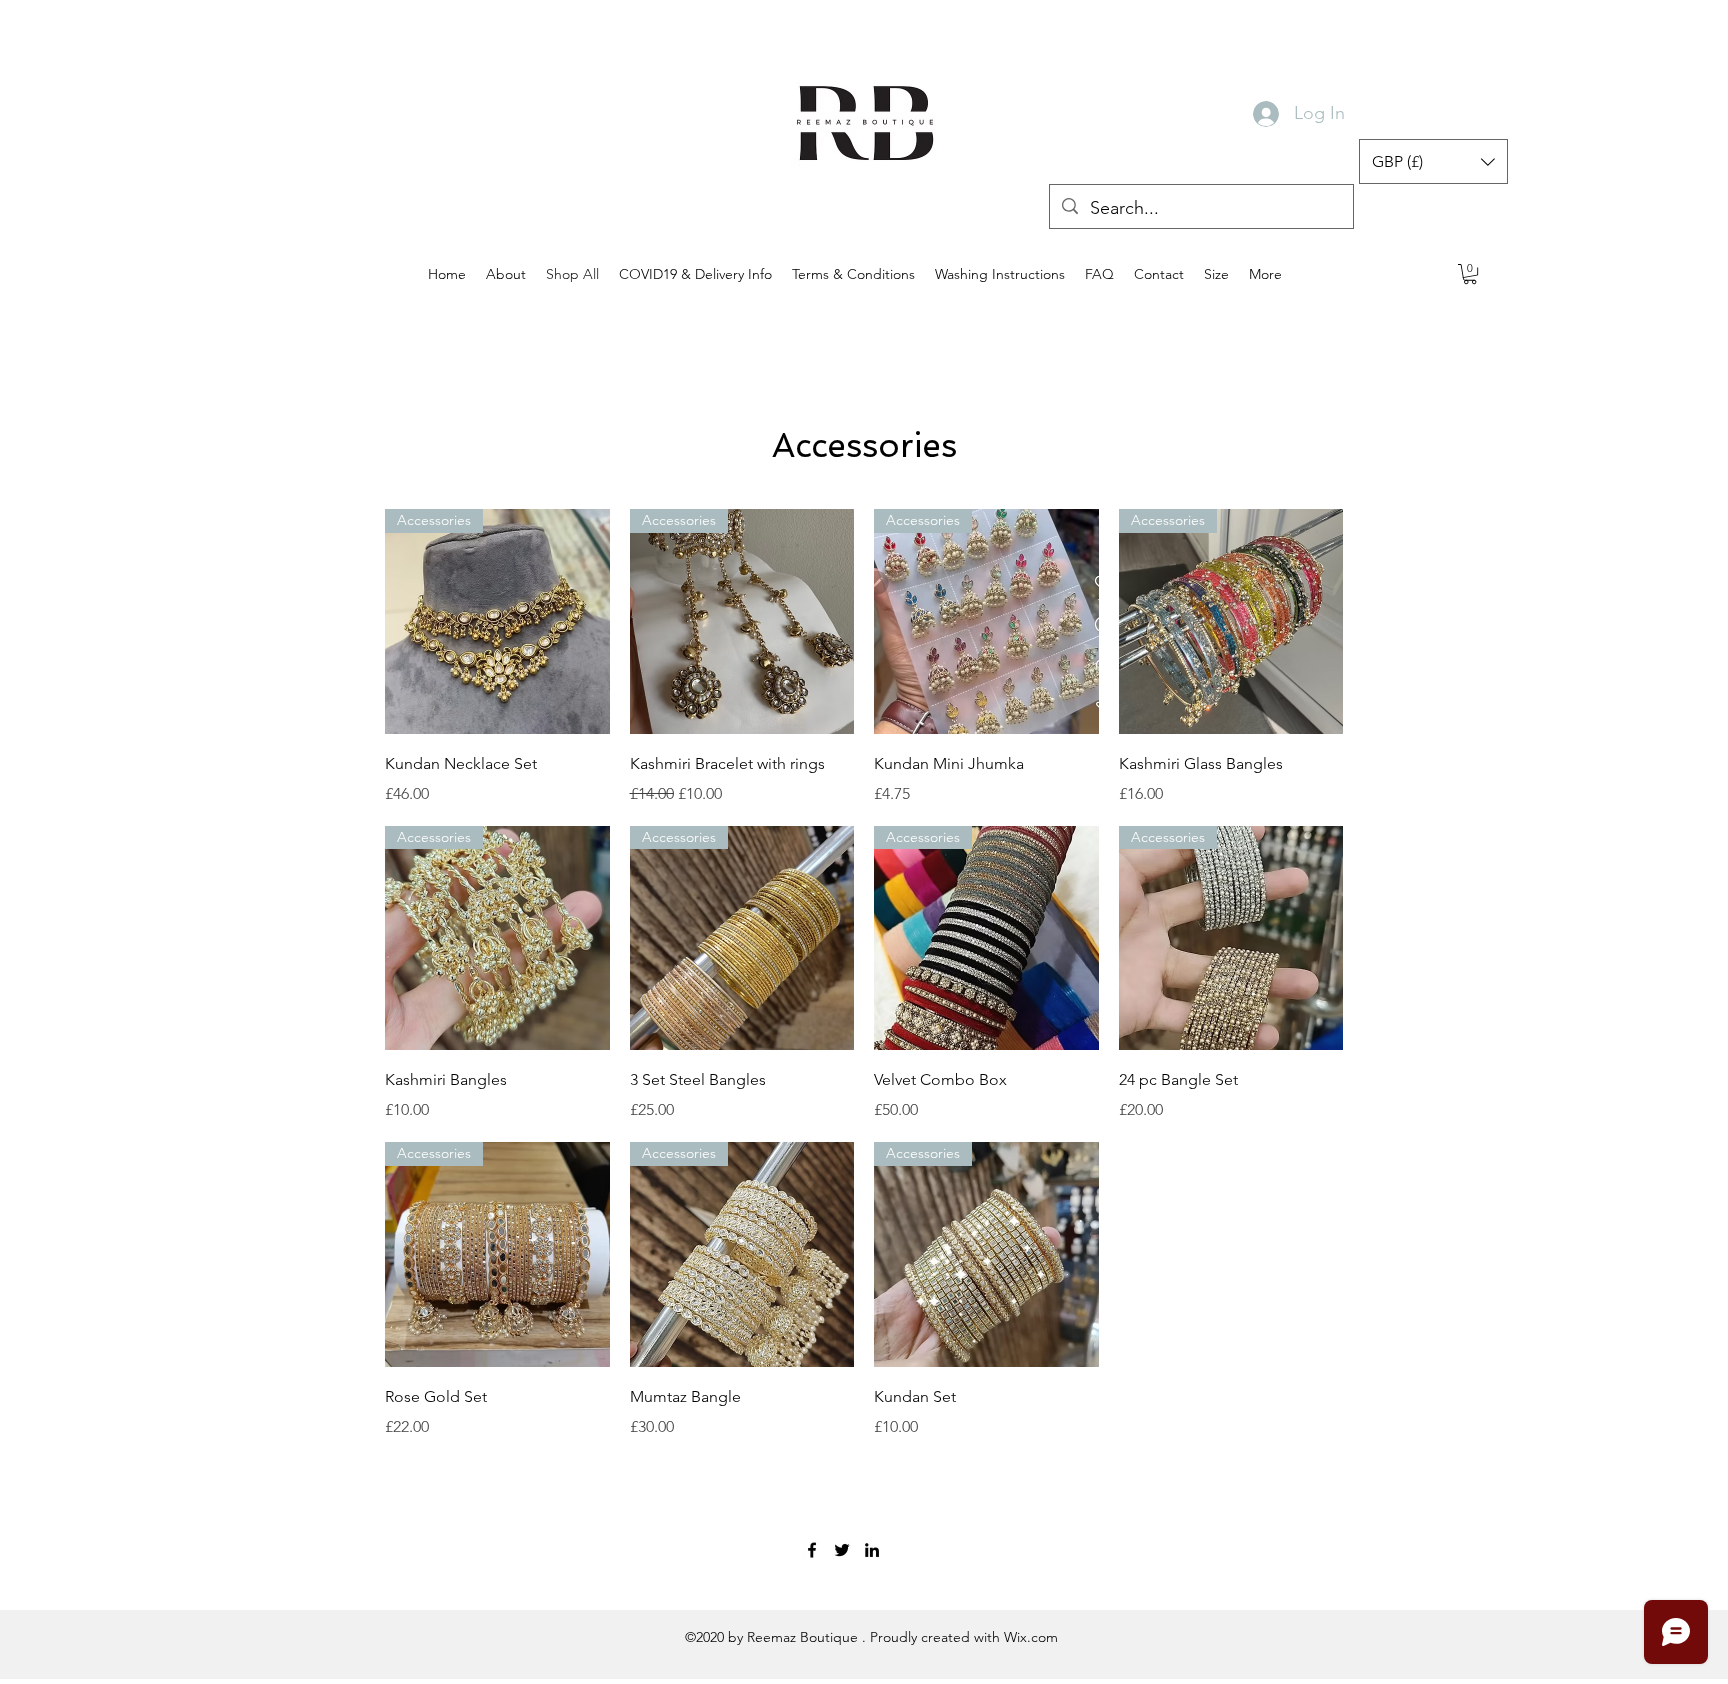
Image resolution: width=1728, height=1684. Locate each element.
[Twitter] (842, 1550)
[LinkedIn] (872, 1550)
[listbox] (1433, 161)
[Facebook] (812, 1550)
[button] (1433, 161)
